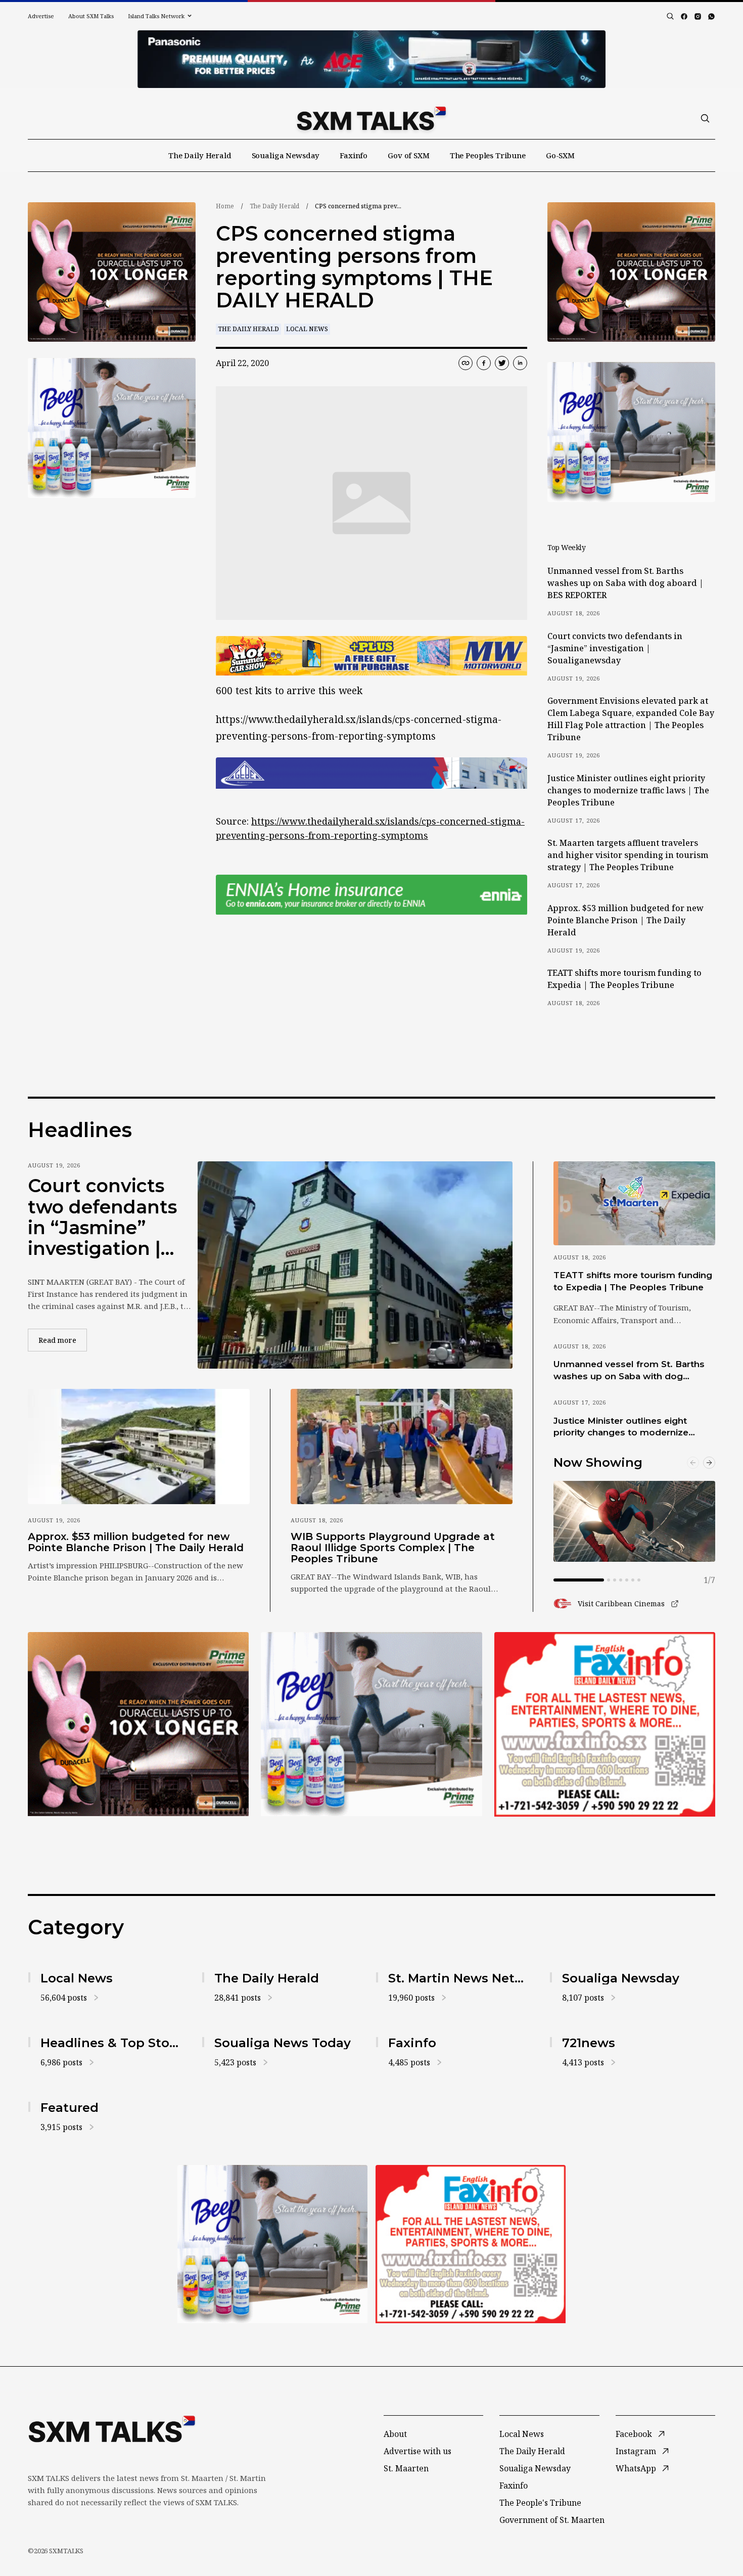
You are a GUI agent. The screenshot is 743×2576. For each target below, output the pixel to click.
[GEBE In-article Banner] (371, 773)
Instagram (636, 2451)
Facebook (634, 2434)
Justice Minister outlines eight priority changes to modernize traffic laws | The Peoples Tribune (628, 790)
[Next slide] (709, 1463)
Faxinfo (354, 155)
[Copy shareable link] (466, 363)
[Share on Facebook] (484, 363)
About (395, 2434)
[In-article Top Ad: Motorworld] (371, 656)
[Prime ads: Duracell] (138, 1724)
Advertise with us (417, 2451)
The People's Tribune (540, 2503)
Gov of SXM (409, 155)
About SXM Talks (91, 16)
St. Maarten (406, 2468)
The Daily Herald (200, 155)
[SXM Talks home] (371, 118)
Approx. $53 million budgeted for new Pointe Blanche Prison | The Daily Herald (625, 920)
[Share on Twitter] (502, 363)
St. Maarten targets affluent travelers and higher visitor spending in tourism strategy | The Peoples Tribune (628, 855)
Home (225, 206)
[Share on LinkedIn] (520, 363)
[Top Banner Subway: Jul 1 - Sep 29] (371, 59)
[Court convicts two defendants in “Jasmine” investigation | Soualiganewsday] (355, 1265)
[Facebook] (684, 16)
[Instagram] (698, 16)
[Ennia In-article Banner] (371, 895)
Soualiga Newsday (286, 155)
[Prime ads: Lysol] (112, 272)
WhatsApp (636, 2468)
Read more (63, 1340)
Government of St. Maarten (552, 2520)
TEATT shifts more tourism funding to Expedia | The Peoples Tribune (624, 979)
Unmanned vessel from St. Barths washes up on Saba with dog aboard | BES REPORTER (625, 583)
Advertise (41, 16)
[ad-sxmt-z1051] (112, 428)
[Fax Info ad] (605, 1724)
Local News (307, 329)
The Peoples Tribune (488, 155)
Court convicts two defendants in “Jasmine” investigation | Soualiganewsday (615, 648)
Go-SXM (560, 155)
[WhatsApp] (711, 16)
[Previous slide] (693, 1463)
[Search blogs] (670, 16)
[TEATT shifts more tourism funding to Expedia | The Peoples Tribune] (634, 1203)
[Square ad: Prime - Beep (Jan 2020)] (371, 1724)
